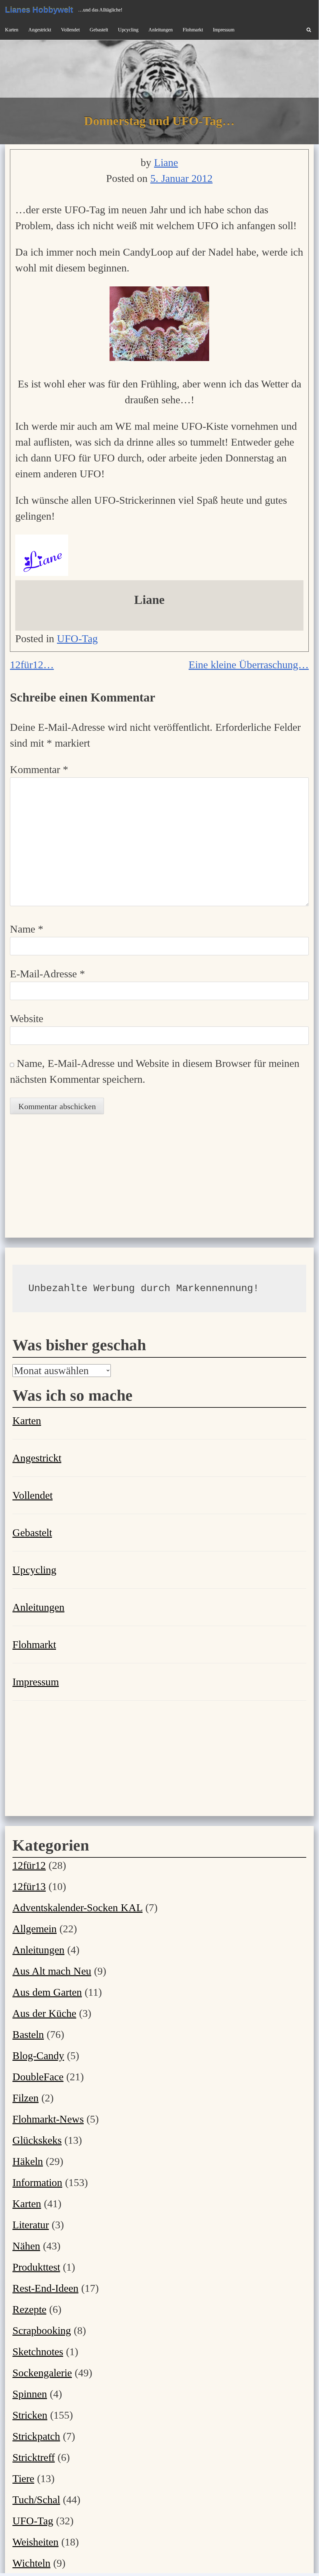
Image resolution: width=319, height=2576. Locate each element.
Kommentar (39, 769)
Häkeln (28, 2161)
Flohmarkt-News (48, 2119)
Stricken (30, 2415)
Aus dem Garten (47, 1992)
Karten (12, 30)
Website (27, 1019)
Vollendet (70, 30)
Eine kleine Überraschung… (249, 665)
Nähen (26, 2246)
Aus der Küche (44, 2013)
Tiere (23, 2479)
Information (37, 2182)
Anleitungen (161, 30)
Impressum (224, 30)
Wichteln (31, 2563)
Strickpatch (36, 2436)
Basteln (28, 2034)
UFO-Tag (77, 639)
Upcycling (128, 30)
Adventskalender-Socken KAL (77, 1908)
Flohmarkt (193, 30)
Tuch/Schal (36, 2500)
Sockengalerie (42, 2373)
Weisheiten (35, 2542)
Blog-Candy (38, 2056)
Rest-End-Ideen (45, 2288)
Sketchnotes (38, 2352)
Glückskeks (37, 2140)
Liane (166, 162)
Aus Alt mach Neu (52, 1971)
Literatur (31, 2225)
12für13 (29, 1886)
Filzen (26, 2098)
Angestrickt (40, 30)
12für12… (32, 665)
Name (27, 929)
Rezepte (29, 2309)
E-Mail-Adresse (47, 974)
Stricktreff (34, 2457)
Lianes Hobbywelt (39, 10)
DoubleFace (38, 2077)
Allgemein (35, 1929)
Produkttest (36, 2267)
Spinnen (30, 2394)
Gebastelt (99, 30)
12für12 (29, 1865)
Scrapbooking (42, 2330)
